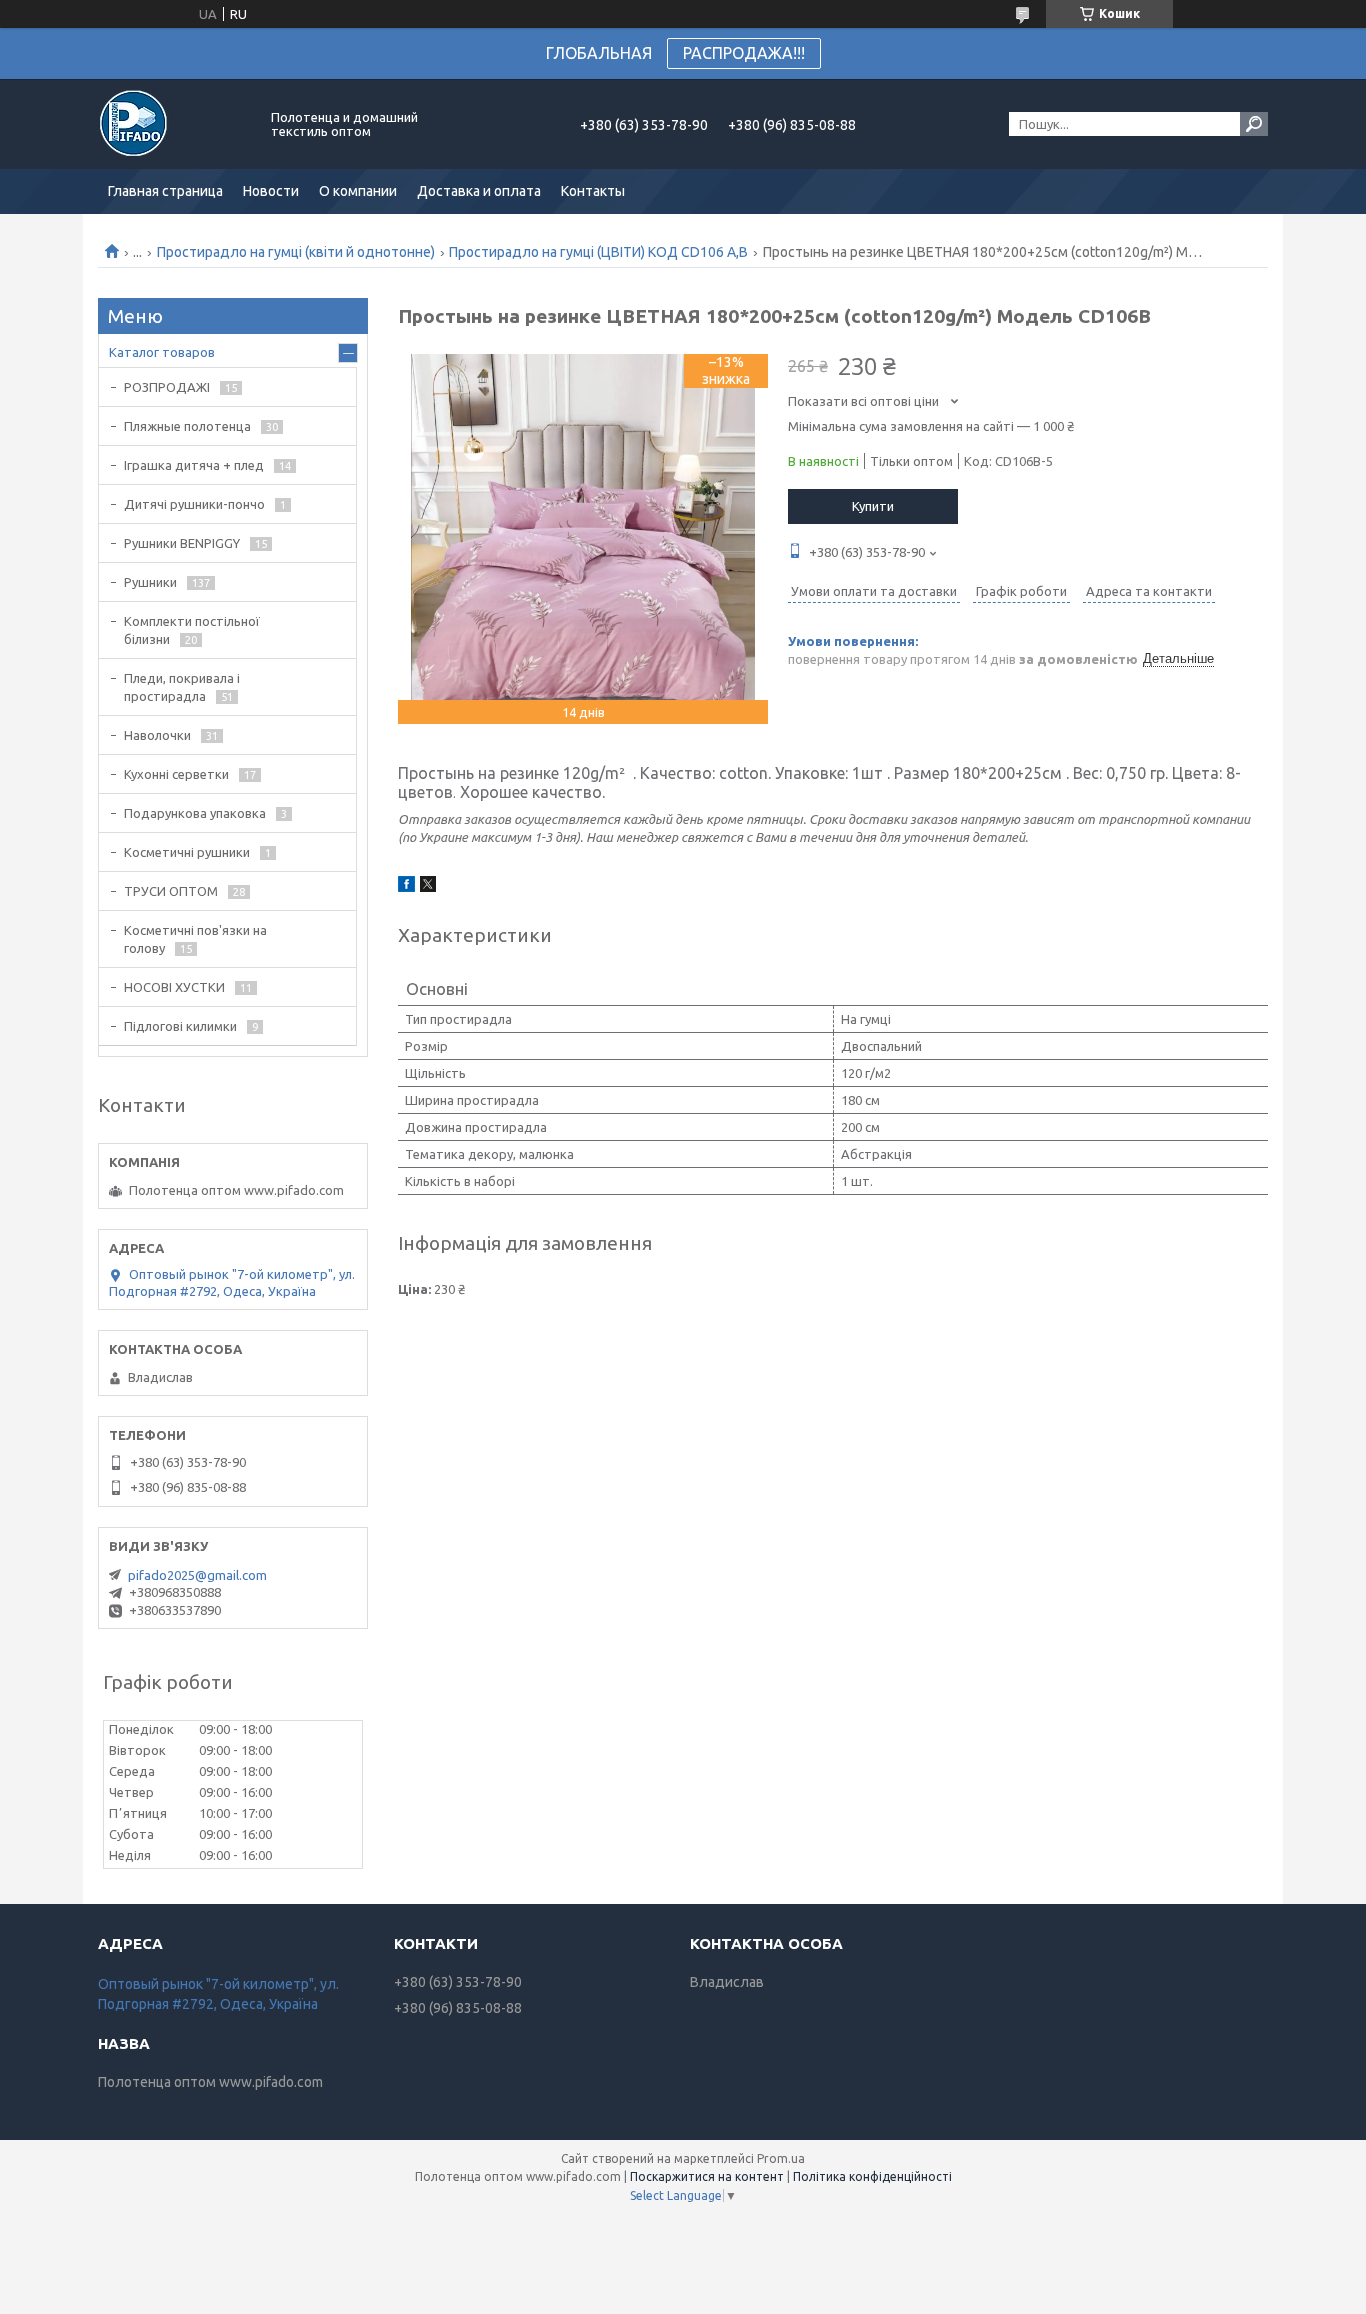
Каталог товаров (162, 352)
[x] (428, 887)
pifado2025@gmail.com (197, 1575)
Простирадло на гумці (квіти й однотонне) (296, 252)
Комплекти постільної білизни (192, 630)
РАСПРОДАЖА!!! (744, 53)
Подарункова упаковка (195, 813)
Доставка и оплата (479, 191)
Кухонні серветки (176, 774)
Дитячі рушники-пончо (194, 504)
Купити (873, 506)
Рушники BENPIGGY (182, 543)
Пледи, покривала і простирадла (182, 687)
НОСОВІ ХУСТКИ (174, 987)
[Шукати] (1254, 124)
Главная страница (165, 191)
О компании (358, 191)
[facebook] (406, 887)
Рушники (150, 582)
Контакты (593, 191)
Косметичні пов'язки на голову (195, 939)
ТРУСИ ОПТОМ (171, 891)
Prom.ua (781, 2158)
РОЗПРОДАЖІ (167, 387)
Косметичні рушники (187, 852)
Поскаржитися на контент (707, 2176)
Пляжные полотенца (187, 426)
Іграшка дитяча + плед (194, 465)
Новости (271, 191)
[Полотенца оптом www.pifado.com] (173, 124)
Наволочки (157, 735)
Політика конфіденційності (872, 2176)
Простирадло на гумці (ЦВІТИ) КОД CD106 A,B (598, 252)
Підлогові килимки (180, 1026)
